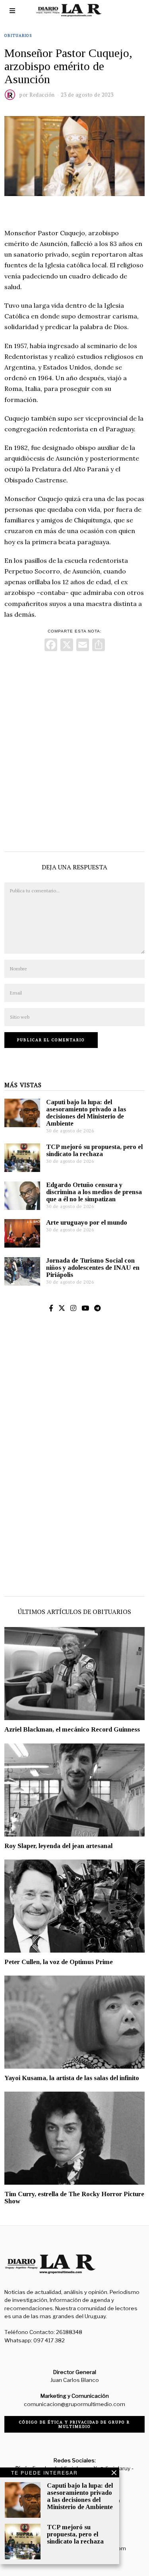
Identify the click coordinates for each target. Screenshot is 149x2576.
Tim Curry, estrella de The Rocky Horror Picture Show (74, 2198)
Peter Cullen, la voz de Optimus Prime (59, 1962)
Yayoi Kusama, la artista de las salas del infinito (72, 2078)
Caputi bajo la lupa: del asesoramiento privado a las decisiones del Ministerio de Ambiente (86, 1113)
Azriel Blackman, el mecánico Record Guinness (72, 1729)
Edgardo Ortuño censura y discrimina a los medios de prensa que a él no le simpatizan (94, 1192)
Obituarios (18, 35)
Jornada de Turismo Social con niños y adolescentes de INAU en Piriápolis (93, 1268)
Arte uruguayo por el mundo (87, 1222)
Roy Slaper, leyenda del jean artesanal (58, 1846)
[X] (67, 646)
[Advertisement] (74, 750)
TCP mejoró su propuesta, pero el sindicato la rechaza (94, 1150)
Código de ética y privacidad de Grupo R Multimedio (74, 2424)
